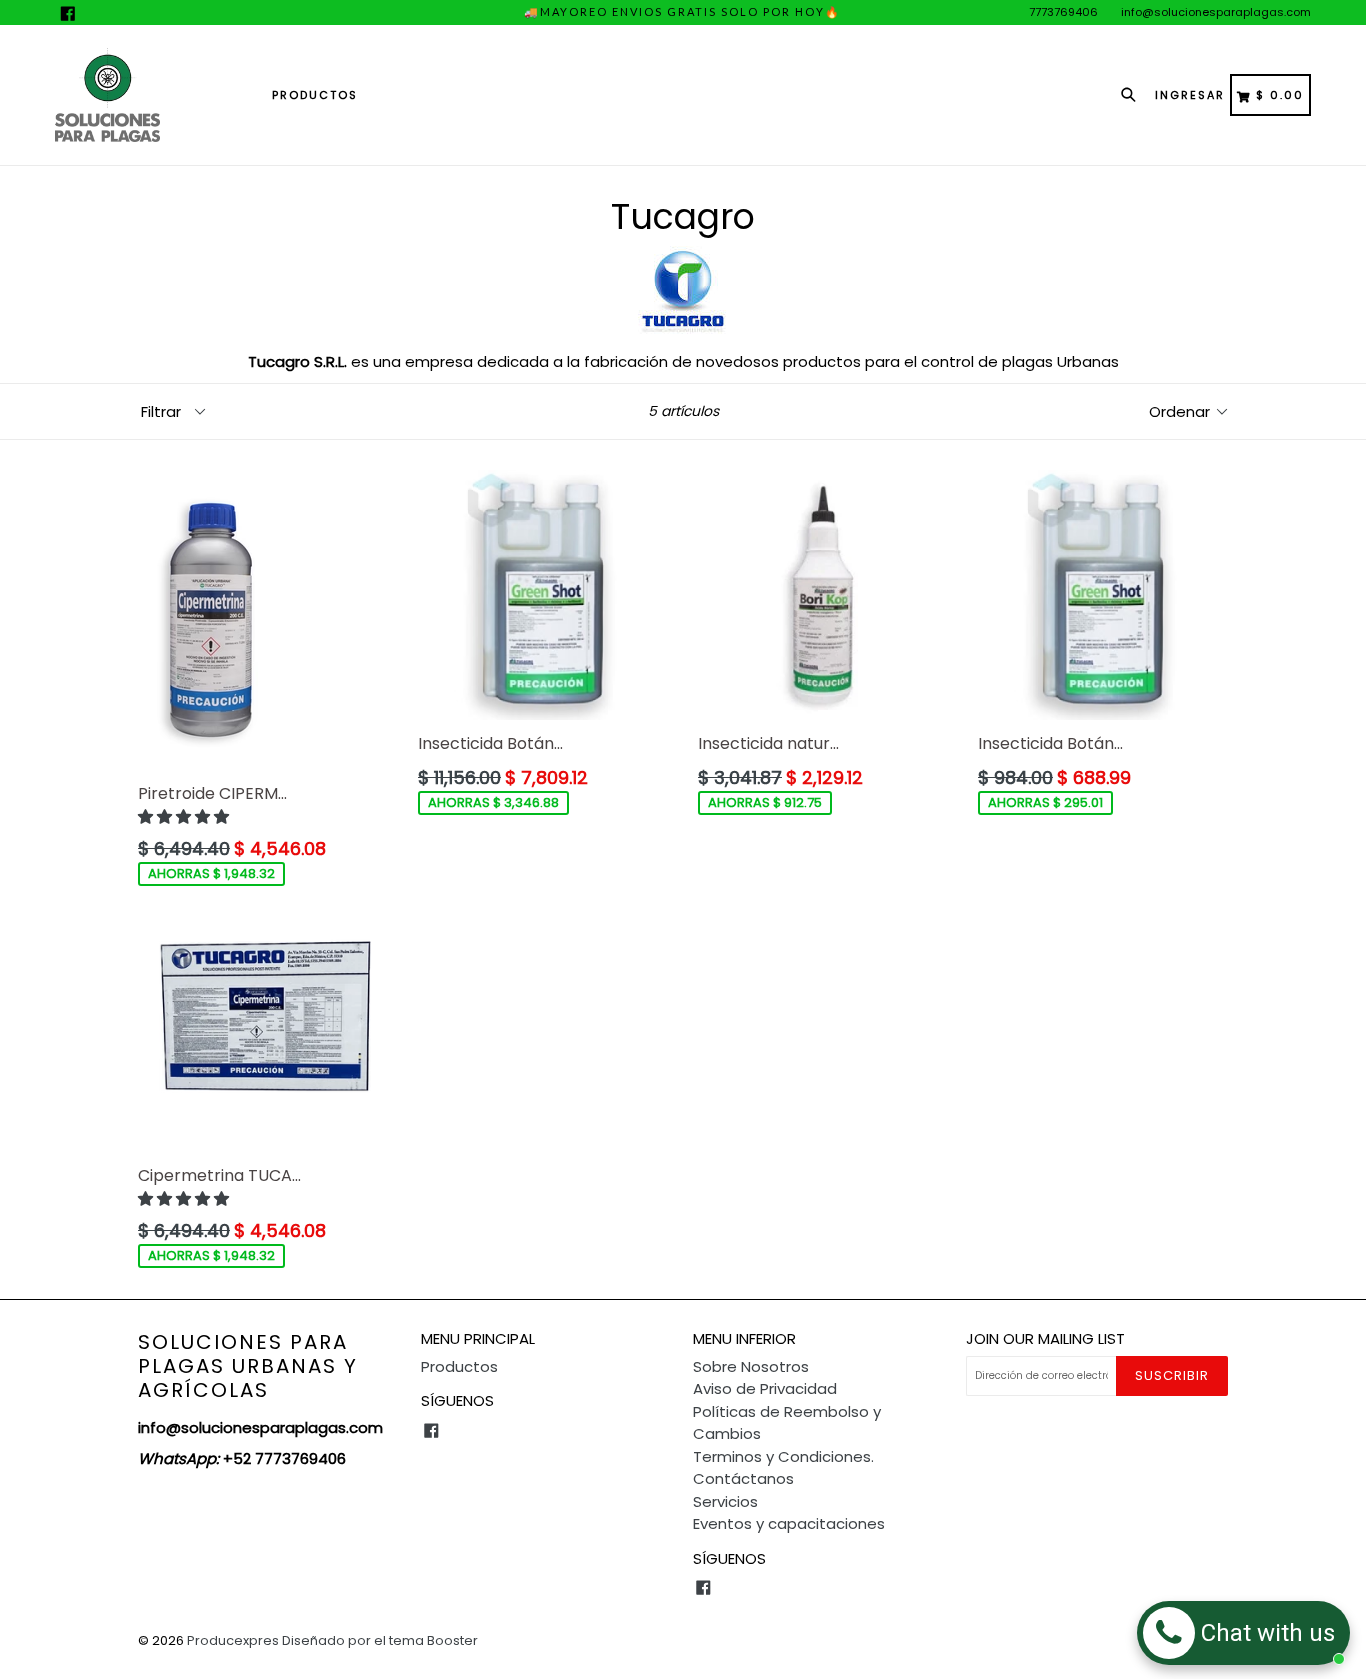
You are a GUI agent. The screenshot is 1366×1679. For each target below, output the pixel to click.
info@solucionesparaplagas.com (1216, 12)
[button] (185, 816)
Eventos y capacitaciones (789, 1523)
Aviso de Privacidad (765, 1388)
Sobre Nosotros (751, 1366)
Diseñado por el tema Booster (380, 1640)
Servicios (725, 1501)
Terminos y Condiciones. (783, 1456)
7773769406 (1063, 12)
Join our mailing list (1045, 1339)
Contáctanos (743, 1478)
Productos (315, 95)
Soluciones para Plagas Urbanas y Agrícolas (248, 1366)
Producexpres (233, 1640)
